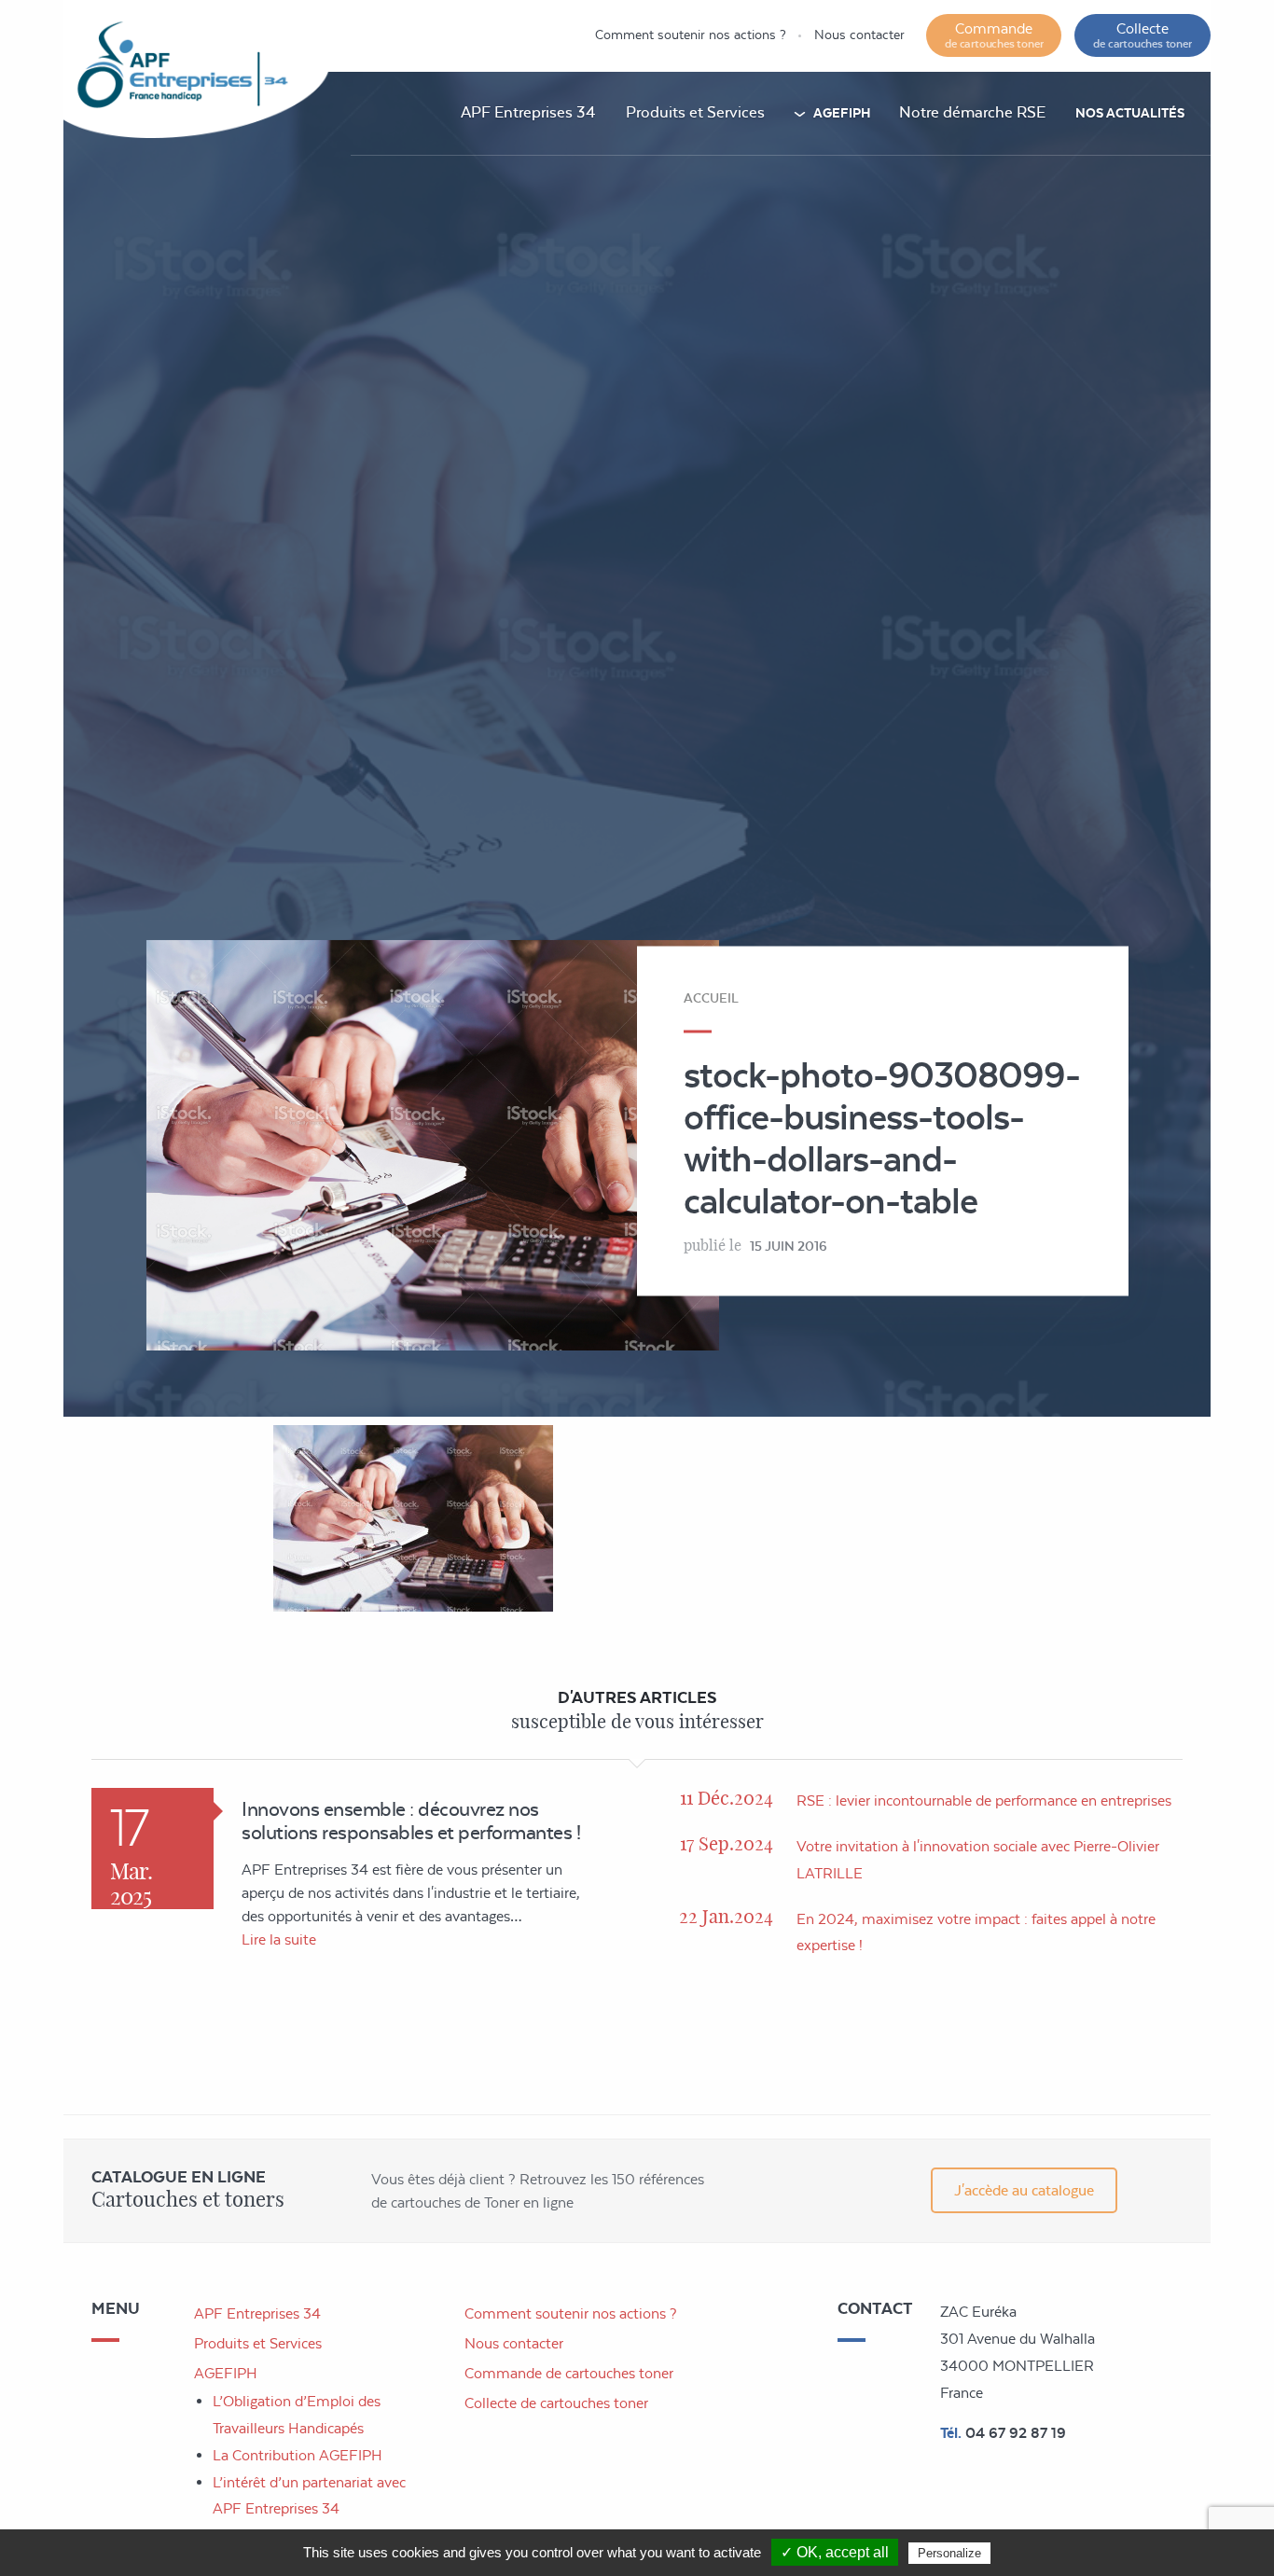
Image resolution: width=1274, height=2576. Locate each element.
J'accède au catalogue (1024, 2190)
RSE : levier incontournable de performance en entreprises (984, 1800)
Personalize (949, 2553)
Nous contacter (859, 35)
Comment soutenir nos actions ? (691, 35)
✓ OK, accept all (835, 2552)
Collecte (1142, 35)
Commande (994, 35)
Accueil (711, 997)
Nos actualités (1130, 113)
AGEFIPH (842, 113)
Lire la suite (279, 1939)
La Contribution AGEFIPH (298, 2455)
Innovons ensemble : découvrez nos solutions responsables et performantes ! (411, 1821)
